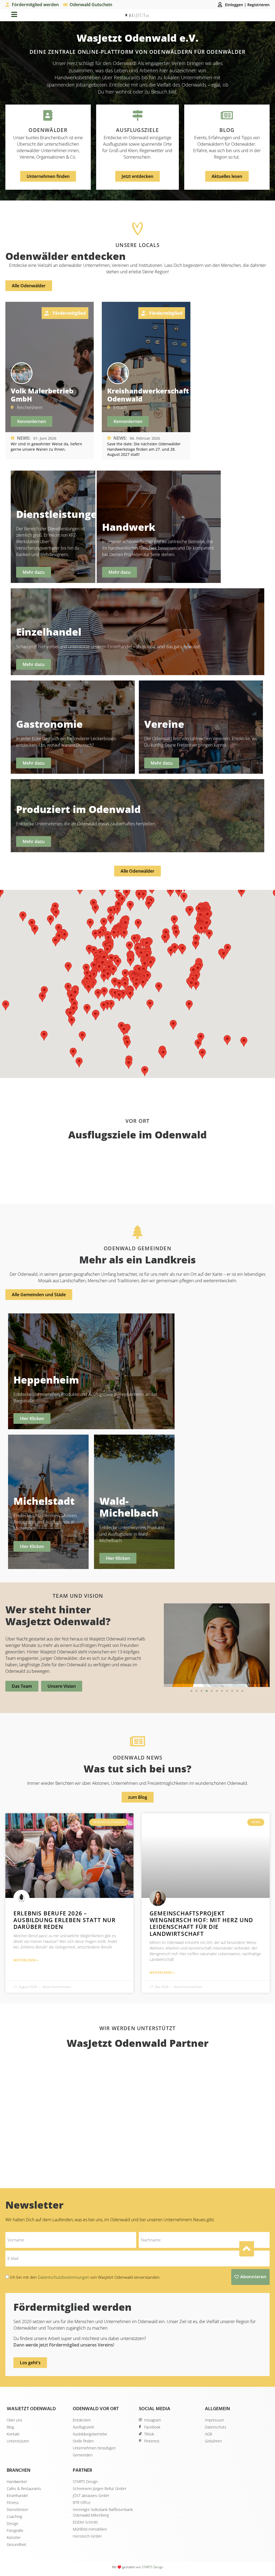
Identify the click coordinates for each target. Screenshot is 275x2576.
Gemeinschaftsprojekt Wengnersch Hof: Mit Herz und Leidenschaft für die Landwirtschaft (201, 1923)
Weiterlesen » (26, 1960)
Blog (227, 130)
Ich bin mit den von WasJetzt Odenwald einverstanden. (85, 2277)
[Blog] (227, 115)
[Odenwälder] (48, 115)
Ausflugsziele (137, 130)
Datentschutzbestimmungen (64, 2277)
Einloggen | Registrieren (247, 5)
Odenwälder (48, 130)
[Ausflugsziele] (137, 115)
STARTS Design (153, 2567)
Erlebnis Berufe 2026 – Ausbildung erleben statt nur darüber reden (65, 1920)
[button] (191, 1691)
